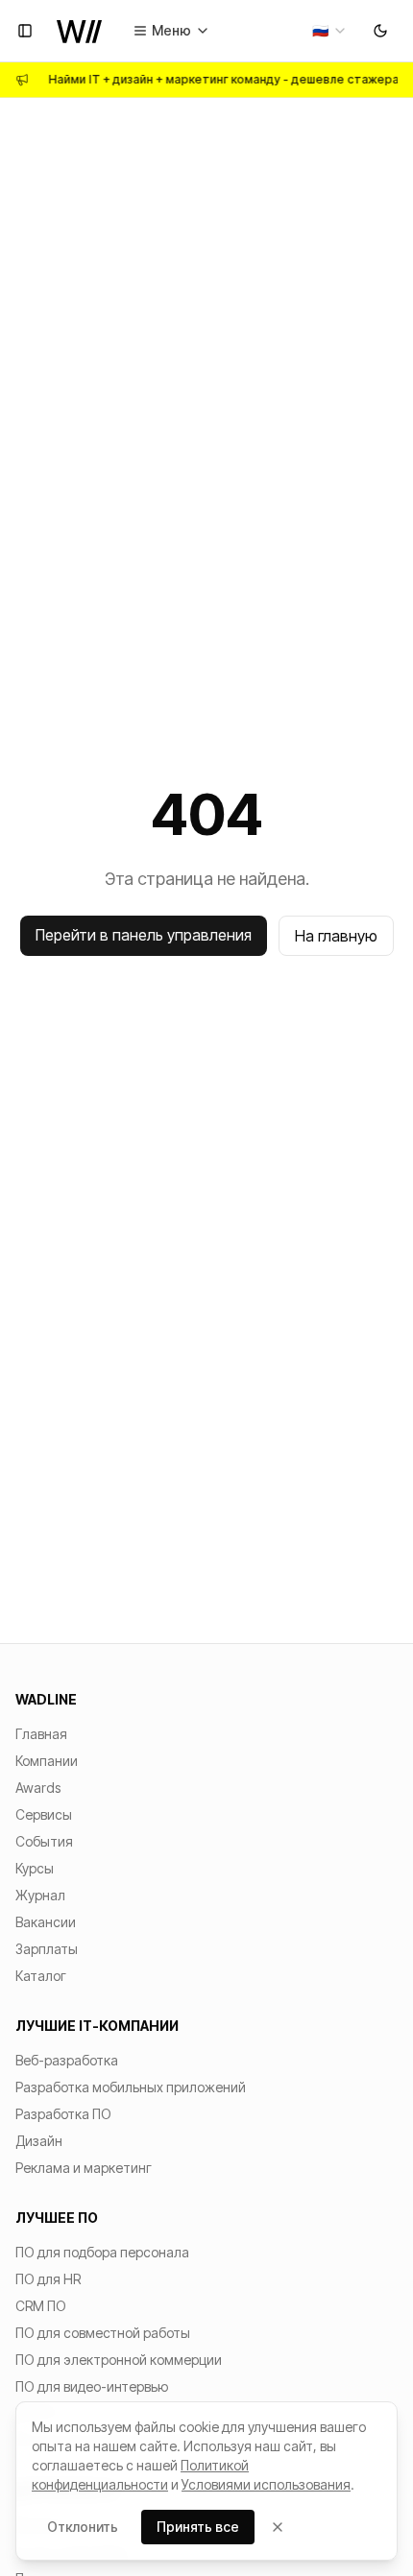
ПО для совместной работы (103, 2333)
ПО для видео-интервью (92, 2386)
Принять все (198, 2527)
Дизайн (39, 2141)
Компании (47, 1761)
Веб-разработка (67, 2060)
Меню (171, 30)
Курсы (35, 1868)
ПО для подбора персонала (102, 2252)
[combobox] (330, 31)
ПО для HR (48, 2279)
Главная (41, 1734)
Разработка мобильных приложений (131, 2087)
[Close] (278, 2527)
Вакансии (46, 1922)
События (44, 1841)
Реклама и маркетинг (84, 2168)
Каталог (41, 1976)
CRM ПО (41, 2306)
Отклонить (83, 2527)
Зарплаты (47, 1949)
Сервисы (44, 1814)
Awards (38, 1788)
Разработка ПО (63, 2114)
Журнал (40, 1895)
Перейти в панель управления (144, 935)
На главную (336, 936)
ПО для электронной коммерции (119, 2360)
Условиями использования (266, 2484)
